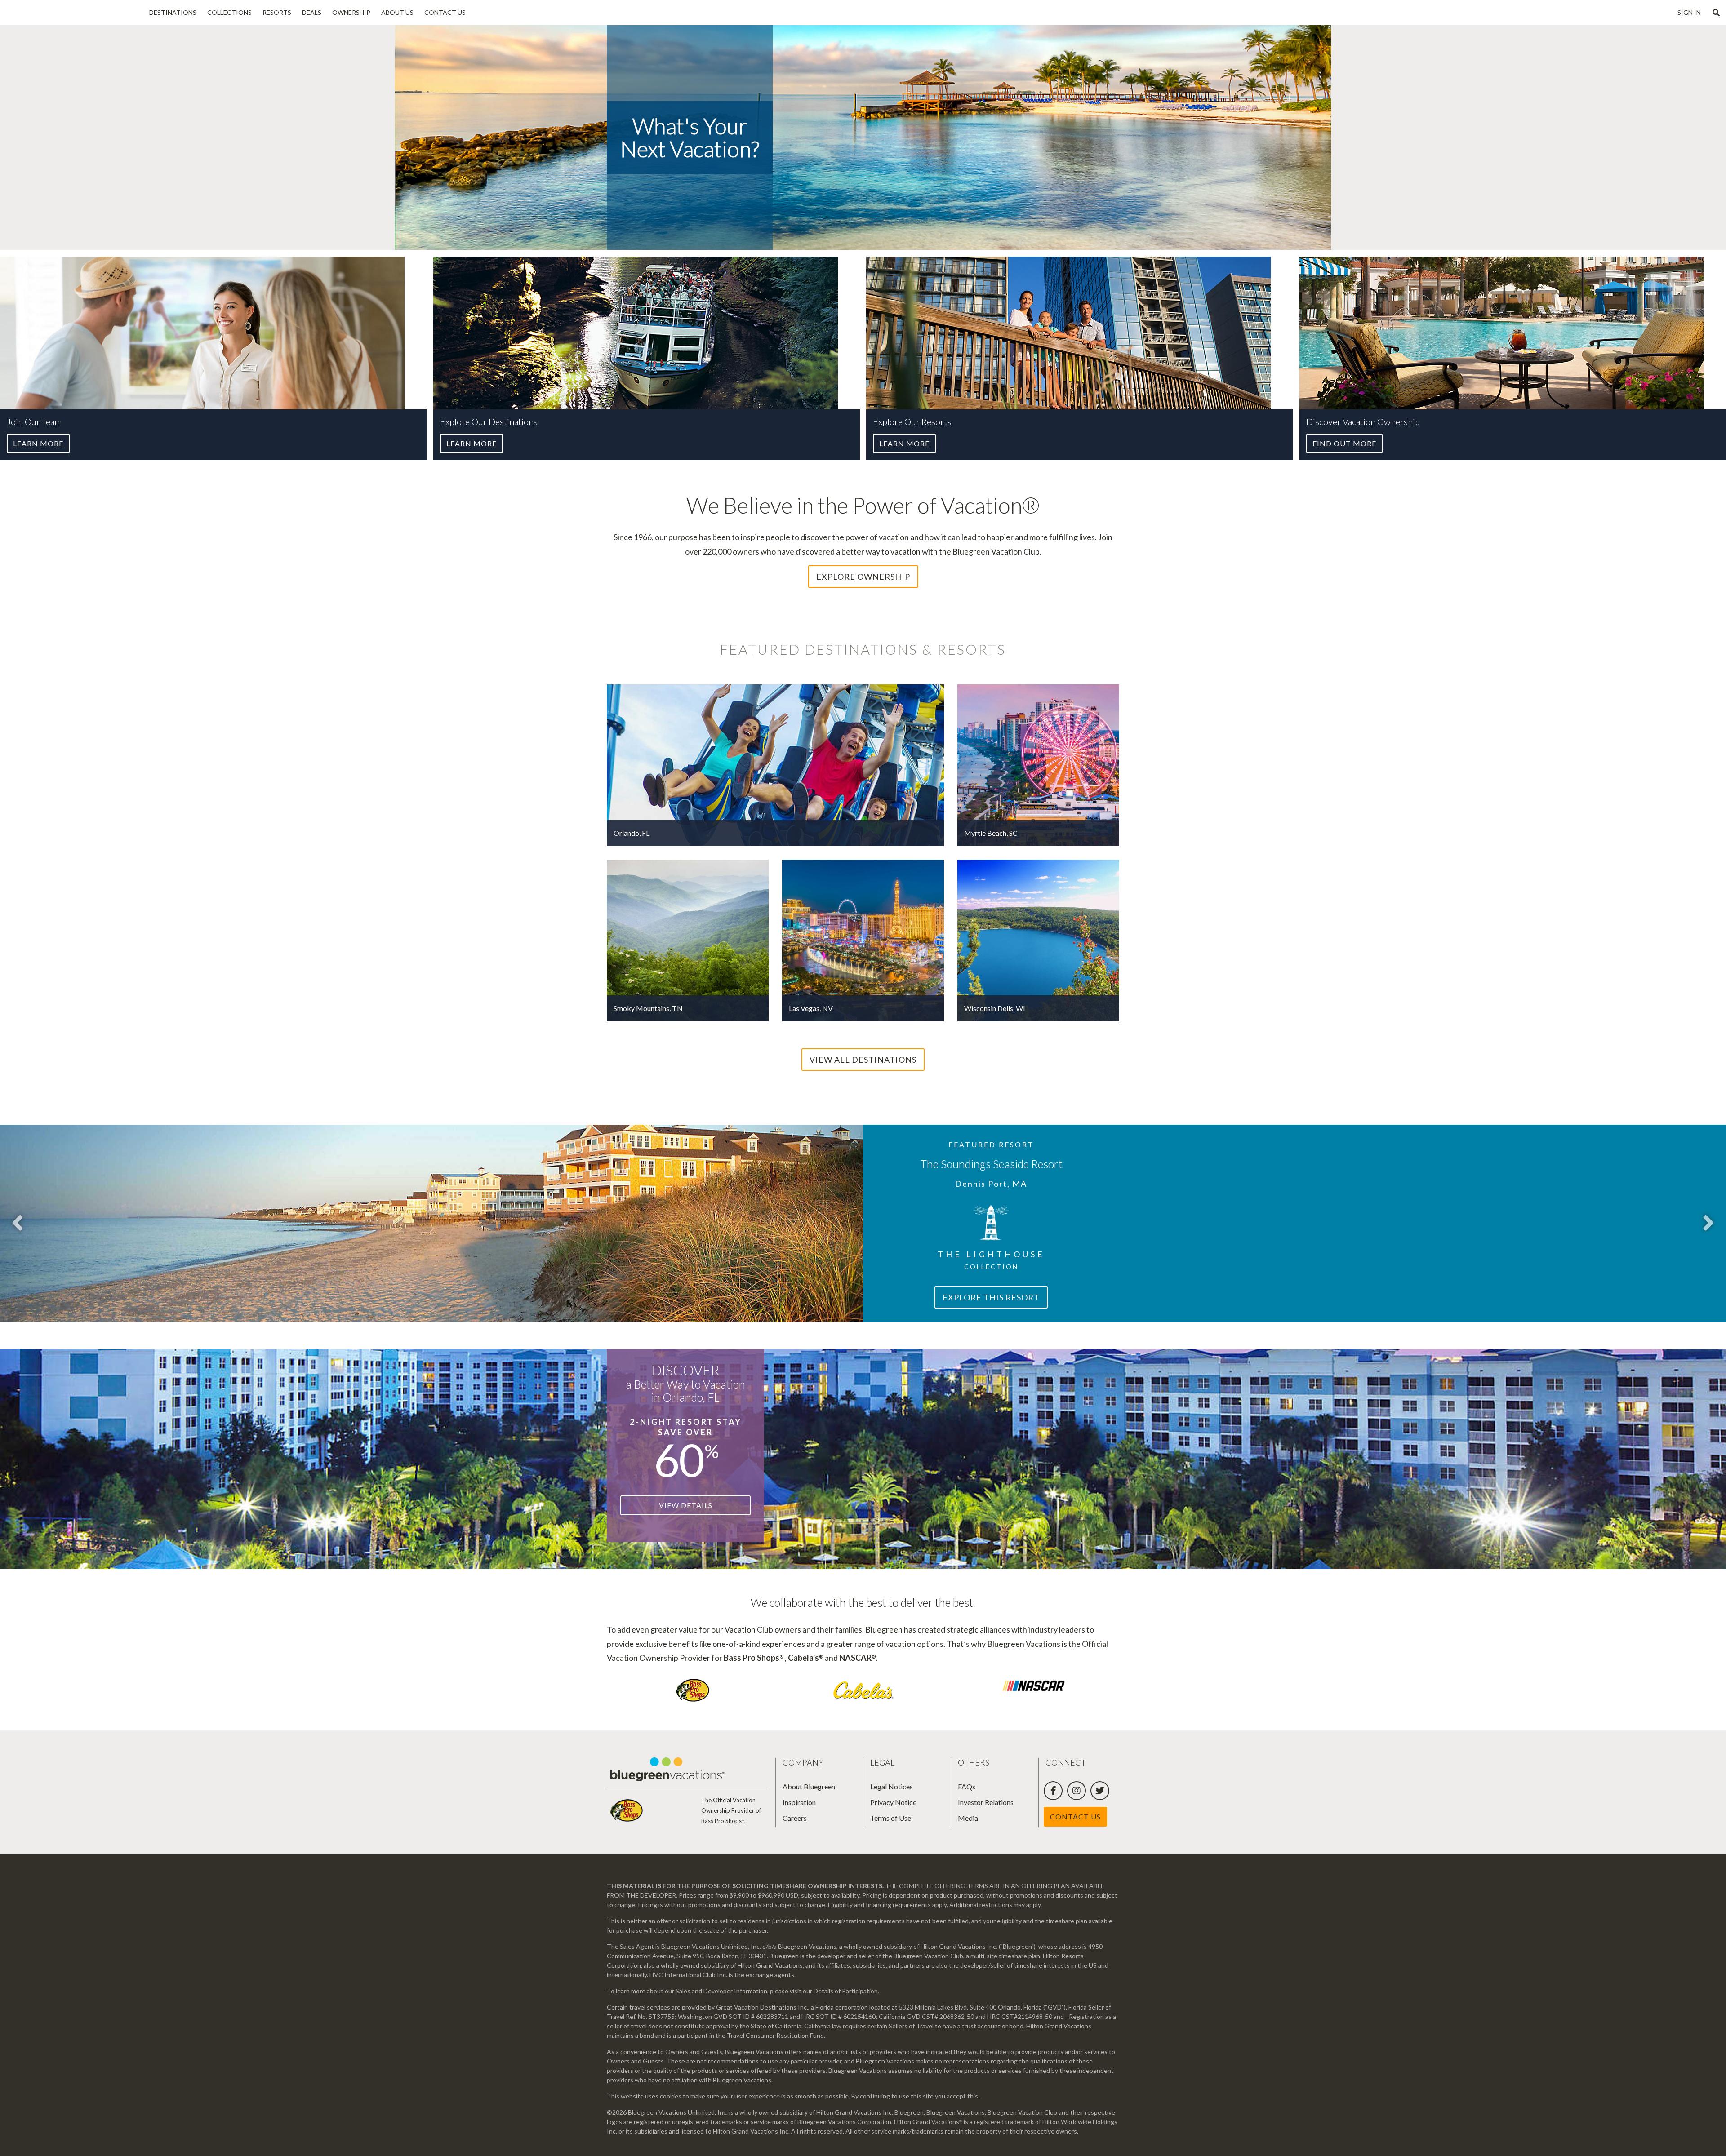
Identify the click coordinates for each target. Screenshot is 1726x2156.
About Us (397, 12)
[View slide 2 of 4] (1708, 1223)
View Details (686, 1505)
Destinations (173, 12)
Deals (312, 12)
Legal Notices (892, 1786)
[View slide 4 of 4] (18, 1223)
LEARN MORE (38, 443)
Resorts (277, 12)
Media (968, 1818)
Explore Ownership (863, 577)
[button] (1716, 13)
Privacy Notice (893, 1802)
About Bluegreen (809, 1786)
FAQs (967, 1786)
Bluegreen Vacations (72, 13)
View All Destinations (863, 1060)
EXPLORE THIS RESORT (991, 1297)
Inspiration (799, 1802)
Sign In (1689, 12)
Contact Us (445, 12)
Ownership (351, 12)
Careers (795, 1818)
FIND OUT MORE (1344, 443)
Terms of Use (891, 1818)
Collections (229, 12)
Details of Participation (846, 1991)
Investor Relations (986, 1802)
